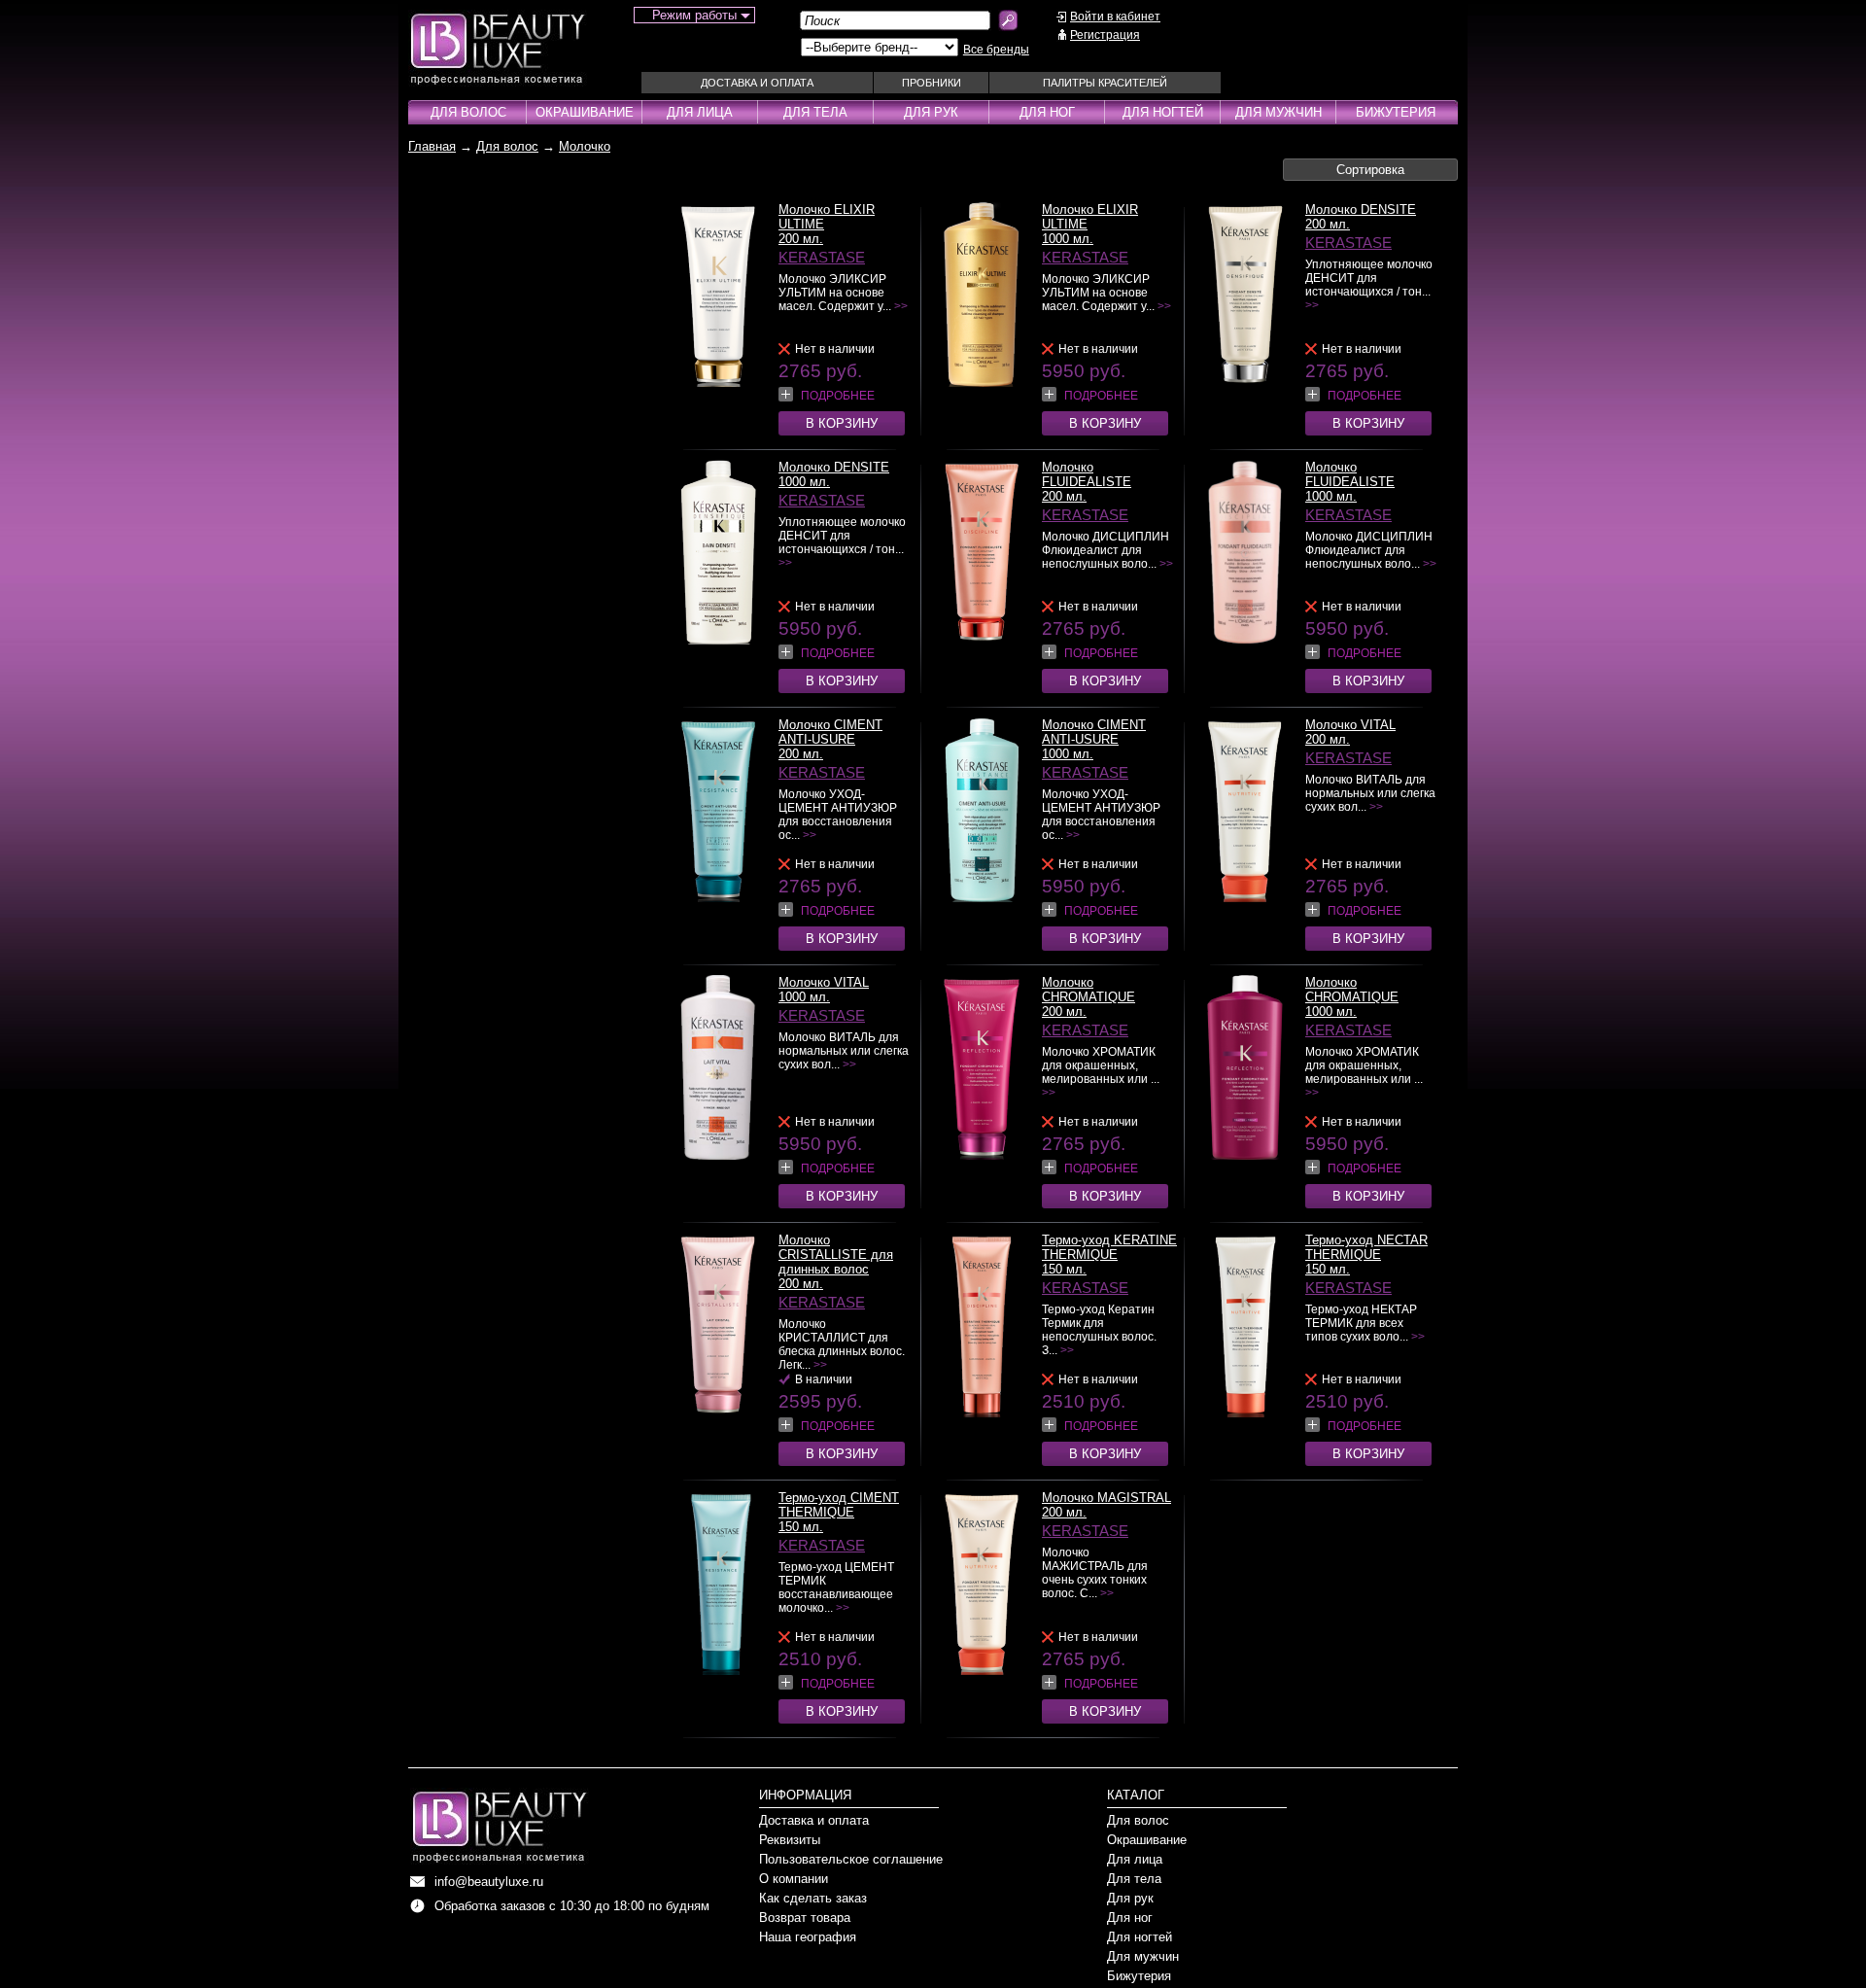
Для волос (468, 112)
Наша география (808, 1937)
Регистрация (1105, 35)
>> (901, 306)
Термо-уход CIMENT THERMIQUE (839, 1505)
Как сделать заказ (813, 1898)
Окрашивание (585, 112)
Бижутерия (1396, 112)
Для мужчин (1279, 112)
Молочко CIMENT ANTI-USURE (830, 732)
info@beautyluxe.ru (489, 1882)
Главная (432, 146)
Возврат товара (805, 1918)
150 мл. (1064, 1269)
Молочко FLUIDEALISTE (1087, 474)
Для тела (815, 112)
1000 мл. (1068, 239)
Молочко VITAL (1350, 725)
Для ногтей (1163, 112)
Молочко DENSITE (1361, 209)
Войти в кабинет (1115, 17)
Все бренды (996, 50)
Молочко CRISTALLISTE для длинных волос (836, 1255)
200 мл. (801, 239)
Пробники (932, 83)
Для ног (1047, 112)
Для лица (700, 112)
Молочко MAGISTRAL (1106, 1498)
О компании (794, 1879)
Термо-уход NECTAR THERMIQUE (1366, 1247)
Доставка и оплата (757, 83)
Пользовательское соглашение (851, 1859)
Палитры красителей (1105, 83)
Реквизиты (790, 1840)
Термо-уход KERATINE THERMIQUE (1109, 1247)
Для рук (931, 112)
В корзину (842, 423)
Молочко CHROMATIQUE (1088, 990)
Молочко (585, 146)
